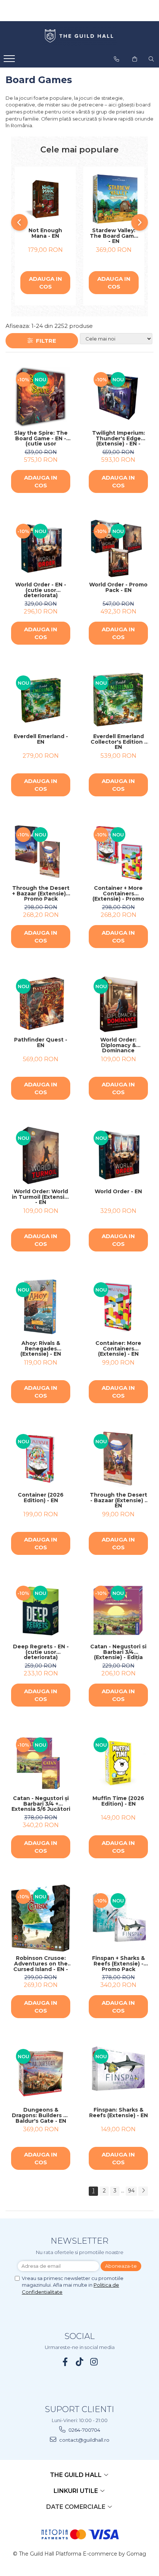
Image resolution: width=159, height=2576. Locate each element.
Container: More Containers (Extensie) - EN (118, 1349)
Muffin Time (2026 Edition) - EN (118, 1801)
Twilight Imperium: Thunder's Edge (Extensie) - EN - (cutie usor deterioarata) (119, 438)
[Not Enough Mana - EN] (45, 199)
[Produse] (10, 61)
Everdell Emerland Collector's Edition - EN (119, 742)
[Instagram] (94, 2362)
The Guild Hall (77, 2475)
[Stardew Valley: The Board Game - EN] (114, 199)
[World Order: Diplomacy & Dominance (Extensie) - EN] (118, 1004)
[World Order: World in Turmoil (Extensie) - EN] (41, 1155)
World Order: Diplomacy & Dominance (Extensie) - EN (118, 1045)
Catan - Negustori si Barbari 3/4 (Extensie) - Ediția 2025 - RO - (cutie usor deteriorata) (118, 1652)
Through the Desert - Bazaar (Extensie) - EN (119, 1500)
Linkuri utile (77, 2491)
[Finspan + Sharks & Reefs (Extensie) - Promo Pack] (118, 1918)
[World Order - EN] (118, 1155)
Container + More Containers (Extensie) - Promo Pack (118, 894)
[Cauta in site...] (151, 59)
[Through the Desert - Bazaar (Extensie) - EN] (118, 1459)
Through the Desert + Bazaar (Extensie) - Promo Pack (41, 894)
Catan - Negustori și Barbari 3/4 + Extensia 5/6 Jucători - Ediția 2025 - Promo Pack (41, 1804)
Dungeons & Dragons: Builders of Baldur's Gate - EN (41, 2115)
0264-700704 (84, 2430)
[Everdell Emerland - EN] (41, 700)
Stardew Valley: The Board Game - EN (114, 236)
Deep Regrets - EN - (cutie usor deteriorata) (41, 1652)
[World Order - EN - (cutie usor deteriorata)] (41, 549)
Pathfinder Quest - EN (41, 1043)
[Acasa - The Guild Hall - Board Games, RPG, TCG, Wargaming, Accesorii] (79, 36)
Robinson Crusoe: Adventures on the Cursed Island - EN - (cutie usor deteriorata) (41, 1964)
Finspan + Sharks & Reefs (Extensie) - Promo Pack (119, 1964)
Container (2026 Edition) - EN (41, 1498)
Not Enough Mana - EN (45, 233)
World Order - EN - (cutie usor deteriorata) (41, 590)
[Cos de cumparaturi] (135, 59)
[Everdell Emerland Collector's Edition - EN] (118, 700)
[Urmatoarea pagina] (143, 2191)
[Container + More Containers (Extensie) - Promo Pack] (118, 852)
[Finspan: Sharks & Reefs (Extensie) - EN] (118, 2074)
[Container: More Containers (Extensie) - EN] (118, 1307)
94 (131, 2191)
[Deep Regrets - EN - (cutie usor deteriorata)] (41, 1611)
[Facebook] (65, 2362)
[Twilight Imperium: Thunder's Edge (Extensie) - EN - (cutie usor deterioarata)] (118, 397)
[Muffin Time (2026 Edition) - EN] (118, 1762)
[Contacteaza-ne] (116, 59)
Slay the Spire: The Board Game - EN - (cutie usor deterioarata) (41, 438)
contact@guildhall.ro (84, 2440)
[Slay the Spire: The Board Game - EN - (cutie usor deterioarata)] (41, 397)
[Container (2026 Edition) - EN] (41, 1459)
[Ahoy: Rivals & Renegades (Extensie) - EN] (41, 1307)
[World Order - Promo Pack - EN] (118, 549)
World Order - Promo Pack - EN (118, 588)
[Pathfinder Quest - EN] (41, 1004)
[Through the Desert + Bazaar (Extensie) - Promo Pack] (41, 852)
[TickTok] (80, 2362)
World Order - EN (118, 1192)
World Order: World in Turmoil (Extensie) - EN (41, 1197)
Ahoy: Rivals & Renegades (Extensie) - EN (41, 1349)
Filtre (45, 341)
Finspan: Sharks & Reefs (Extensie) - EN (119, 2113)
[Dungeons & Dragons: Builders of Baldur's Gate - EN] (41, 2074)
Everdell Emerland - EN (41, 739)
